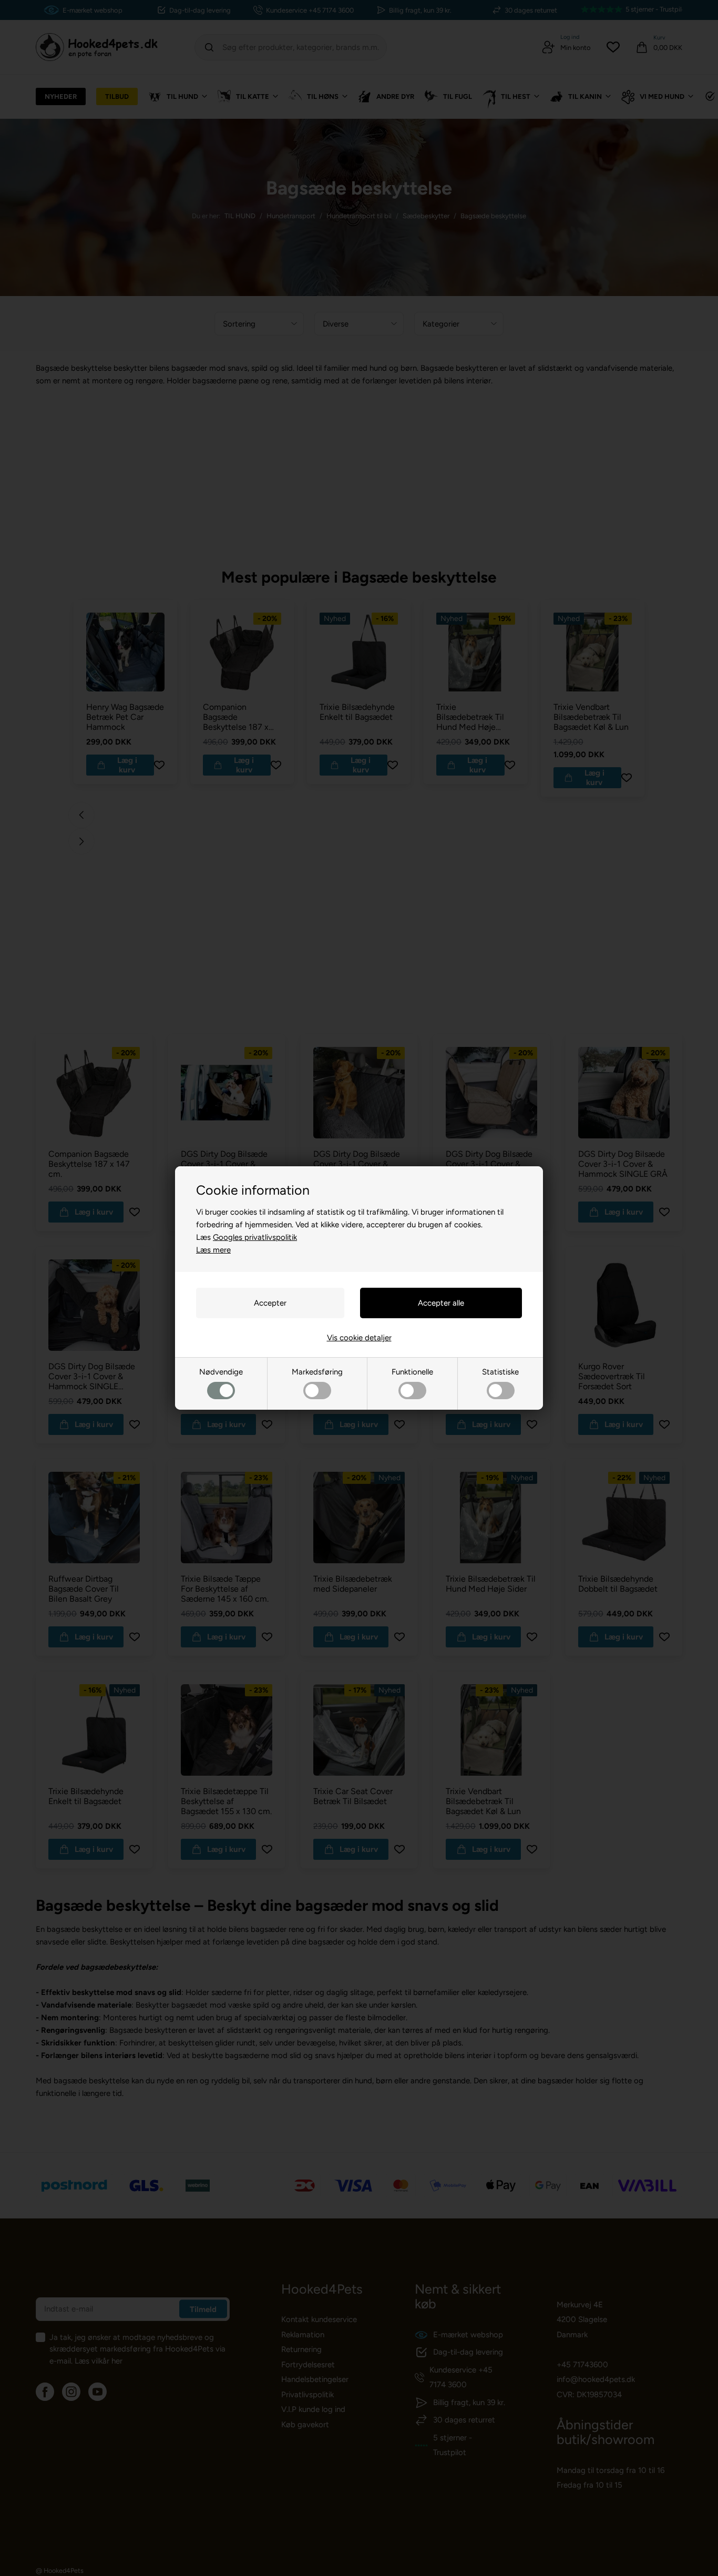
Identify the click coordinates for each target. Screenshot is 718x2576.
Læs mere (213, 1250)
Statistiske (500, 1372)
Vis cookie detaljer (359, 1338)
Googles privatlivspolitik (255, 1237)
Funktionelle (412, 1372)
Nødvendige (221, 1372)
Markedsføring (317, 1372)
